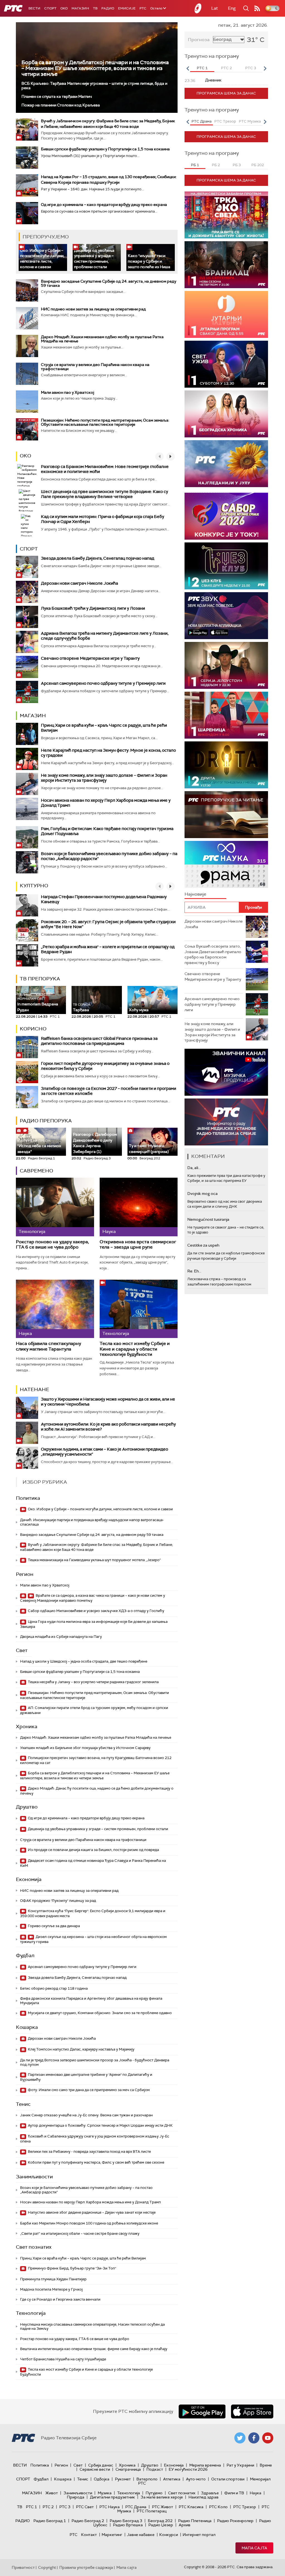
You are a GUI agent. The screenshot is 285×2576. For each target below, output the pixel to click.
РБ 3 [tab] (237, 165)
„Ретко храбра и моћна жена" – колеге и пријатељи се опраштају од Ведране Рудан (108, 949)
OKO (64, 8)
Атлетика (172, 2479)
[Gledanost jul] (226, 464)
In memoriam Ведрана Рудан (38, 1002)
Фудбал (25, 1955)
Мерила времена (205, 2465)
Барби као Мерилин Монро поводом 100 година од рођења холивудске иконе (89, 2223)
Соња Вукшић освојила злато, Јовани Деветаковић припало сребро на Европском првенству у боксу (213, 954)
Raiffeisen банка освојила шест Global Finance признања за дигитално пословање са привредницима (99, 1041)
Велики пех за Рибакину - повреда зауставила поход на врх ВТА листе (89, 2152)
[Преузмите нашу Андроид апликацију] (202, 2411)
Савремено (36, 1171)
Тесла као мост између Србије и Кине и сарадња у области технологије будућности (135, 1349)
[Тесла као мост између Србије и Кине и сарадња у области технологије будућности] (139, 1309)
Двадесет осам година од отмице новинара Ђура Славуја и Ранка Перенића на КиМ (93, 1863)
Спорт (50, 8)
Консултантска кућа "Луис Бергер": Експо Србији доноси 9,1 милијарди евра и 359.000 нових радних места (93, 1913)
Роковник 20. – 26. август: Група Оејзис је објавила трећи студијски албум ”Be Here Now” (108, 924)
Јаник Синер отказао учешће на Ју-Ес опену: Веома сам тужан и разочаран (86, 2115)
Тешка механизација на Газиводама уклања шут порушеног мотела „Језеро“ (94, 1560)
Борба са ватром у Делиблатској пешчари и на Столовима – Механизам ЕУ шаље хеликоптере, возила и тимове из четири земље (95, 68)
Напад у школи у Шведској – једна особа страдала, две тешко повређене (84, 1661)
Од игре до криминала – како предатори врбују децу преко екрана (104, 205)
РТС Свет (85, 2507)
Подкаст (155, 2469)
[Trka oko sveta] (226, 215)
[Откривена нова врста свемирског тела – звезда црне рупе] (139, 1207)
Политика (28, 1498)
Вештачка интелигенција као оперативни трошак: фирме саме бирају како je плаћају (94, 2349)
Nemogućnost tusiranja (208, 1219)
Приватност (23, 2567)
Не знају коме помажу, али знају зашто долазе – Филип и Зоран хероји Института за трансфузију (104, 778)
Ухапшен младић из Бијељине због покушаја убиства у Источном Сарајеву (85, 1748)
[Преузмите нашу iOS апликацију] (252, 2411)
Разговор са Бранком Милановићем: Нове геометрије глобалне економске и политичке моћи (105, 469)
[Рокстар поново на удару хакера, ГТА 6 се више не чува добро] (55, 1207)
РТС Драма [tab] (202, 121)
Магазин (80, 8)
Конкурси (169, 2535)
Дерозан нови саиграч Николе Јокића (79, 583)
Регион (25, 1574)
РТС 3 (65, 2507)
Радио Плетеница (195, 2521)
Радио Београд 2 (88, 2521)
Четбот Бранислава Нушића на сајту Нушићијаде (63, 2359)
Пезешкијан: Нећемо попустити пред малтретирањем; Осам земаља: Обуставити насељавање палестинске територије (105, 422)
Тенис (23, 2104)
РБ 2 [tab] (216, 165)
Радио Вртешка (128, 2525)
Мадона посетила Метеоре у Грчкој (51, 2289)
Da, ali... (194, 1168)
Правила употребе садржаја (86, 2567)
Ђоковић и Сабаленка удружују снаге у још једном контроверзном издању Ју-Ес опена (95, 2139)
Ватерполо (147, 2479)
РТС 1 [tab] (202, 68)
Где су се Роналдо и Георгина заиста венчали (60, 2299)
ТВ (95, 8)
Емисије (127, 8)
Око (25, 456)
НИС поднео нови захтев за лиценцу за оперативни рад (93, 309)
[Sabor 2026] (226, 516)
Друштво (27, 1807)
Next (265, 68)
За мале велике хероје (162, 2497)
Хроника (27, 1727)
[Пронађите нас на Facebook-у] (254, 2438)
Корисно (33, 1029)
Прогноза (199, 40)
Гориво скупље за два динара (53, 1926)
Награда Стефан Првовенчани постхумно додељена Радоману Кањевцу (104, 899)
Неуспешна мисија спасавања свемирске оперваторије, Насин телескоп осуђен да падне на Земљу (92, 2327)
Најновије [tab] (195, 894)
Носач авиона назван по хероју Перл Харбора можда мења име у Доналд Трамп (106, 803)
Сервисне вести (95, 2469)
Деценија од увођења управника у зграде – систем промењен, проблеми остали (94, 259)
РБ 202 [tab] (258, 165)
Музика (105, 2493)
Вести (34, 8)
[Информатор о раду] (226, 1122)
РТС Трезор (245, 2507)
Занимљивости (34, 2177)
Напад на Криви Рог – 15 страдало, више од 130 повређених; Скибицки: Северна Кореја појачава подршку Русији (109, 180)
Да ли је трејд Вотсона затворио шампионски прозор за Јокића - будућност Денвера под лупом (95, 2062)
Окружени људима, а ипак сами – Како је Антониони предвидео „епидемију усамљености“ (105, 1452)
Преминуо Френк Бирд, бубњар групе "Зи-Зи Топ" (72, 2268)
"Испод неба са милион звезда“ (39, 1146)
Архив (185, 2525)
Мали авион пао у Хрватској (67, 392)
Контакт (89, 2535)
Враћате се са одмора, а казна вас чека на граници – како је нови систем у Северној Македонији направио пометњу (93, 1598)
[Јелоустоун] (226, 665)
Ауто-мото (196, 2479)
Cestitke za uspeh (203, 1245)
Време (266, 2465)
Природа (76, 2497)
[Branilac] (226, 265)
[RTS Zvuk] (226, 616)
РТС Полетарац (152, 2511)
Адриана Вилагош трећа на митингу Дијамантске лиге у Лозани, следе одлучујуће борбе (105, 636)
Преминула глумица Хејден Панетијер (53, 2279)
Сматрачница (128, 2469)
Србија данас (101, 2465)
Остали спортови (228, 2479)
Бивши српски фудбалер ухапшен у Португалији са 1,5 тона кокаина (105, 149)
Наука (255, 2493)
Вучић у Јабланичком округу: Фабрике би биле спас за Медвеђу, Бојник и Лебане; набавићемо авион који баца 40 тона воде (96, 1547)
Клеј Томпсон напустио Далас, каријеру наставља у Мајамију (81, 2049)
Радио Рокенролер (235, 2521)
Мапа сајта (254, 2548)
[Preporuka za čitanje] (226, 815)
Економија (29, 1879)
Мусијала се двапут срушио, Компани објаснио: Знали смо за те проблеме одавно (99, 2013)
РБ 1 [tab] (195, 165)
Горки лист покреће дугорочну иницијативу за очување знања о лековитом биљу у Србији (105, 1066)
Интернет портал (199, 2535)
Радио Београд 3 (126, 2521)
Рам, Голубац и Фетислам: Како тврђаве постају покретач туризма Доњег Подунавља (107, 831)
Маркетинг (112, 2535)
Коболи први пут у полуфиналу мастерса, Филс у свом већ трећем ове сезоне (96, 2162)
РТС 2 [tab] (226, 68)
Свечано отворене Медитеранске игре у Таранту (90, 658)
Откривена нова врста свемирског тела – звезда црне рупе (138, 1245)
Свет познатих (34, 2247)
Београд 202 (160, 2521)
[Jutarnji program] (226, 314)
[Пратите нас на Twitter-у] (240, 2438)
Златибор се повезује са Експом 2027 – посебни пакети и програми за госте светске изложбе (109, 1091)
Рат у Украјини (240, 2465)
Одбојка (102, 2479)
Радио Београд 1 (50, 2521)
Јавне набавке (141, 2535)
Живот (52, 2493)
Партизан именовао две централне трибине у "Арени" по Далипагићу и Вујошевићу (86, 2077)
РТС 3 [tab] (251, 68)
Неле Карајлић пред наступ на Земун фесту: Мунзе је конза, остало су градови (108, 753)
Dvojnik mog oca (202, 1194)
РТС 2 (48, 2507)
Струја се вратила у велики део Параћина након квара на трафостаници (95, 367)
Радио (108, 8)
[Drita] (226, 765)
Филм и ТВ (234, 2493)
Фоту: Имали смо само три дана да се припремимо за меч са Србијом (88, 2090)
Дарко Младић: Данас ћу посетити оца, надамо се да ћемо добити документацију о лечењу (97, 1791)
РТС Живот (163, 2507)
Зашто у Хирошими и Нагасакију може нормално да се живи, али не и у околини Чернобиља (108, 1402)
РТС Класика (191, 2507)
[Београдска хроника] (226, 414)
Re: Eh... (194, 1271)
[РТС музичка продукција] (226, 1072)
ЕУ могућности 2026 (188, 2469)
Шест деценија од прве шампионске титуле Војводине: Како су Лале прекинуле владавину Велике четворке (105, 494)
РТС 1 (31, 2507)
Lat (215, 8)
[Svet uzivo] (226, 364)
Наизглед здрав (203, 2497)
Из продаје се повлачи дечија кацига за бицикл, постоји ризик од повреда (93, 1850)
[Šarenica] (226, 715)
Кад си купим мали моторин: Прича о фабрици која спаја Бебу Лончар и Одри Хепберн (103, 519)
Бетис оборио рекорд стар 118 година (54, 1988)
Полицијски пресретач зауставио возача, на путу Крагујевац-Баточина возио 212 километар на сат (96, 1760)
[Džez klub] (226, 566)
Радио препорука (46, 1121)
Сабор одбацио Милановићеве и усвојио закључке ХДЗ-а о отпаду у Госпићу (96, 1611)
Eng (232, 8)
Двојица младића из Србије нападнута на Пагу (61, 1637)
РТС (143, 8)
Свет (22, 1650)
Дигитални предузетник (112, 2497)
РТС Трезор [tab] (225, 121)
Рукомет (123, 2479)
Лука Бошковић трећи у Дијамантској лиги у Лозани (93, 608)
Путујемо (154, 2493)
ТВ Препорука (40, 979)
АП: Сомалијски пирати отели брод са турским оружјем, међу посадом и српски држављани (94, 1710)
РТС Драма (136, 2507)
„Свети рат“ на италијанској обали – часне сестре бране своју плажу (80, 2234)
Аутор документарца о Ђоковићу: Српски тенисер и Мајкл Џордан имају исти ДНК (100, 2125)
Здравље (210, 2493)
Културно (34, 886)
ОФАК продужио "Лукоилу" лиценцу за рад (58, 1901)
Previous (188, 68)
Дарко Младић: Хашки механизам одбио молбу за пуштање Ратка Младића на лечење (102, 339)
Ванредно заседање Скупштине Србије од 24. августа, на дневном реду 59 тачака (109, 283)
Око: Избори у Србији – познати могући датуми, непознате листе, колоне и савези (42, 259)
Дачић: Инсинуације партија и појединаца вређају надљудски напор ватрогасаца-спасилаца (92, 1522)
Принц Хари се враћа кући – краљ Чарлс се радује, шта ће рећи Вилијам (104, 728)
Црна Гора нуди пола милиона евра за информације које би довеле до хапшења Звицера (94, 1624)
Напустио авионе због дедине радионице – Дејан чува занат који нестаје (91, 2212)
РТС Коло (218, 2507)
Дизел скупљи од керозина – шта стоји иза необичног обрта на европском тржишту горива (93, 1939)
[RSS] (257, 8)
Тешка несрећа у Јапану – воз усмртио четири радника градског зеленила (93, 1682)
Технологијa (31, 2313)
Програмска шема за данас (226, 93)
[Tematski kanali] (226, 864)
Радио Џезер (161, 2525)
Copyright (47, 2567)
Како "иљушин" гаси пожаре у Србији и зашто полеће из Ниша (149, 261)
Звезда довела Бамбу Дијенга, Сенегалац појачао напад (98, 558)
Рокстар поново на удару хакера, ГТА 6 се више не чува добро (52, 1245)
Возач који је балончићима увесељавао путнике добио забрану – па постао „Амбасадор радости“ (109, 856)
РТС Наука (110, 2507)
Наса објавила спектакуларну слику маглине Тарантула (48, 1346)
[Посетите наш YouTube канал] (268, 2438)
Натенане (35, 1389)
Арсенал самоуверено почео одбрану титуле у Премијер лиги (103, 683)
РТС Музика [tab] (250, 121)
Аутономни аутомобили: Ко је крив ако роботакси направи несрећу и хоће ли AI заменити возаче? (108, 1427)
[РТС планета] (198, 8)
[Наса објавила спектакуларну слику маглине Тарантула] (55, 1309)
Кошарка (27, 2027)
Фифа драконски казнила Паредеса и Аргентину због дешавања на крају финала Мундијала (91, 2001)
